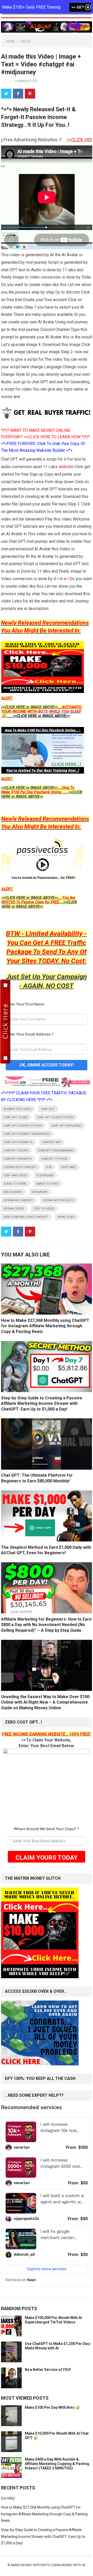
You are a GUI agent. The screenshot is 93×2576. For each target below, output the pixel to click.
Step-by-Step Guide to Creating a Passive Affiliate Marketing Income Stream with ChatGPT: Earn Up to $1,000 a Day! (42, 1404)
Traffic (76, 943)
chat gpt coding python (23, 1126)
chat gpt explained (66, 1126)
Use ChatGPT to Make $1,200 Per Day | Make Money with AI (58, 2346)
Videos (25, 41)
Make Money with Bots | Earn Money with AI (48, 2565)
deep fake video (15, 1175)
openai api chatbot (18, 1200)
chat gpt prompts (18, 1142)
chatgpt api (51, 1142)
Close (88, 8)
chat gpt (48, 1109)
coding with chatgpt (20, 1167)
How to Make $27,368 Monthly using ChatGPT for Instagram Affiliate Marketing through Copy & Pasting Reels (45, 1326)
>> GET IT (80, 7)
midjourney (13, 1192)
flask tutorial (15, 1184)
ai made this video (17, 1109)
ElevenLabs (45, 1175)
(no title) (8, 2498)
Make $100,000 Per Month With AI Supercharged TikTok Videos (53, 2320)
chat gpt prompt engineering (27, 1134)
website (66, 467)
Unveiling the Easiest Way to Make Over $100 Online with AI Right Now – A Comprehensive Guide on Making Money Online (45, 1702)
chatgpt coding (16, 1151)
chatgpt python (54, 1159)
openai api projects (58, 1200)
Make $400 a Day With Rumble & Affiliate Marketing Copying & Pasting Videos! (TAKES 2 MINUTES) (57, 2464)
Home (11, 41)
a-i (67, 579)
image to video (47, 1184)
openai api (40, 1192)
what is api (66, 1217)
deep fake (68, 1167)
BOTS (43, 711)
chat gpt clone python (55, 1117)
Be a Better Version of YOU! (48, 2370)
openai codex (14, 1209)
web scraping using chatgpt (26, 1217)
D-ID (49, 1167)
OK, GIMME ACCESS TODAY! (47, 1065)
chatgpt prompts (18, 1159)
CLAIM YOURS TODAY (47, 1858)
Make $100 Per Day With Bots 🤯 (52, 2407)
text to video (44, 1209)
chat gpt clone (16, 1117)
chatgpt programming (56, 1151)
